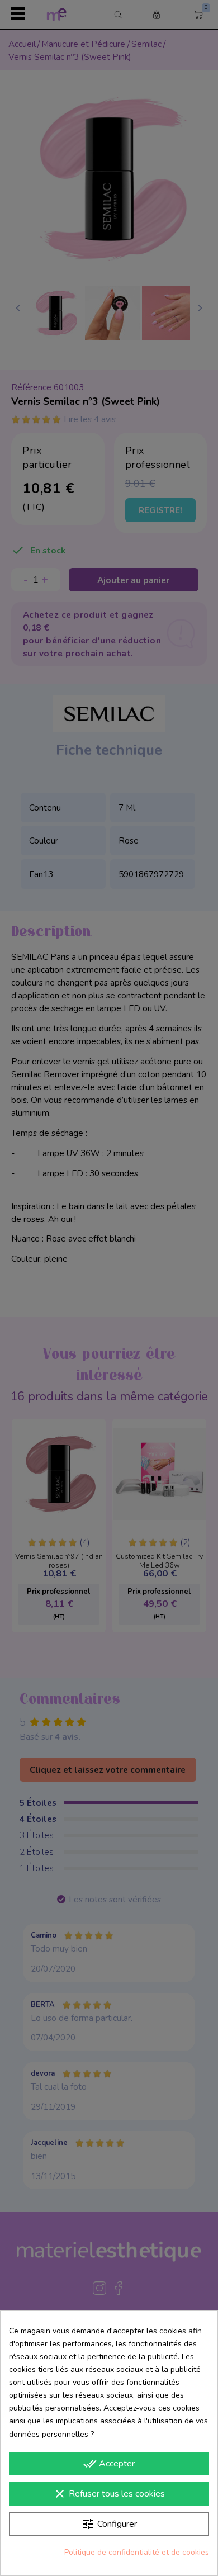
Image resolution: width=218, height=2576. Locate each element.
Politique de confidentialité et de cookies (137, 2552)
